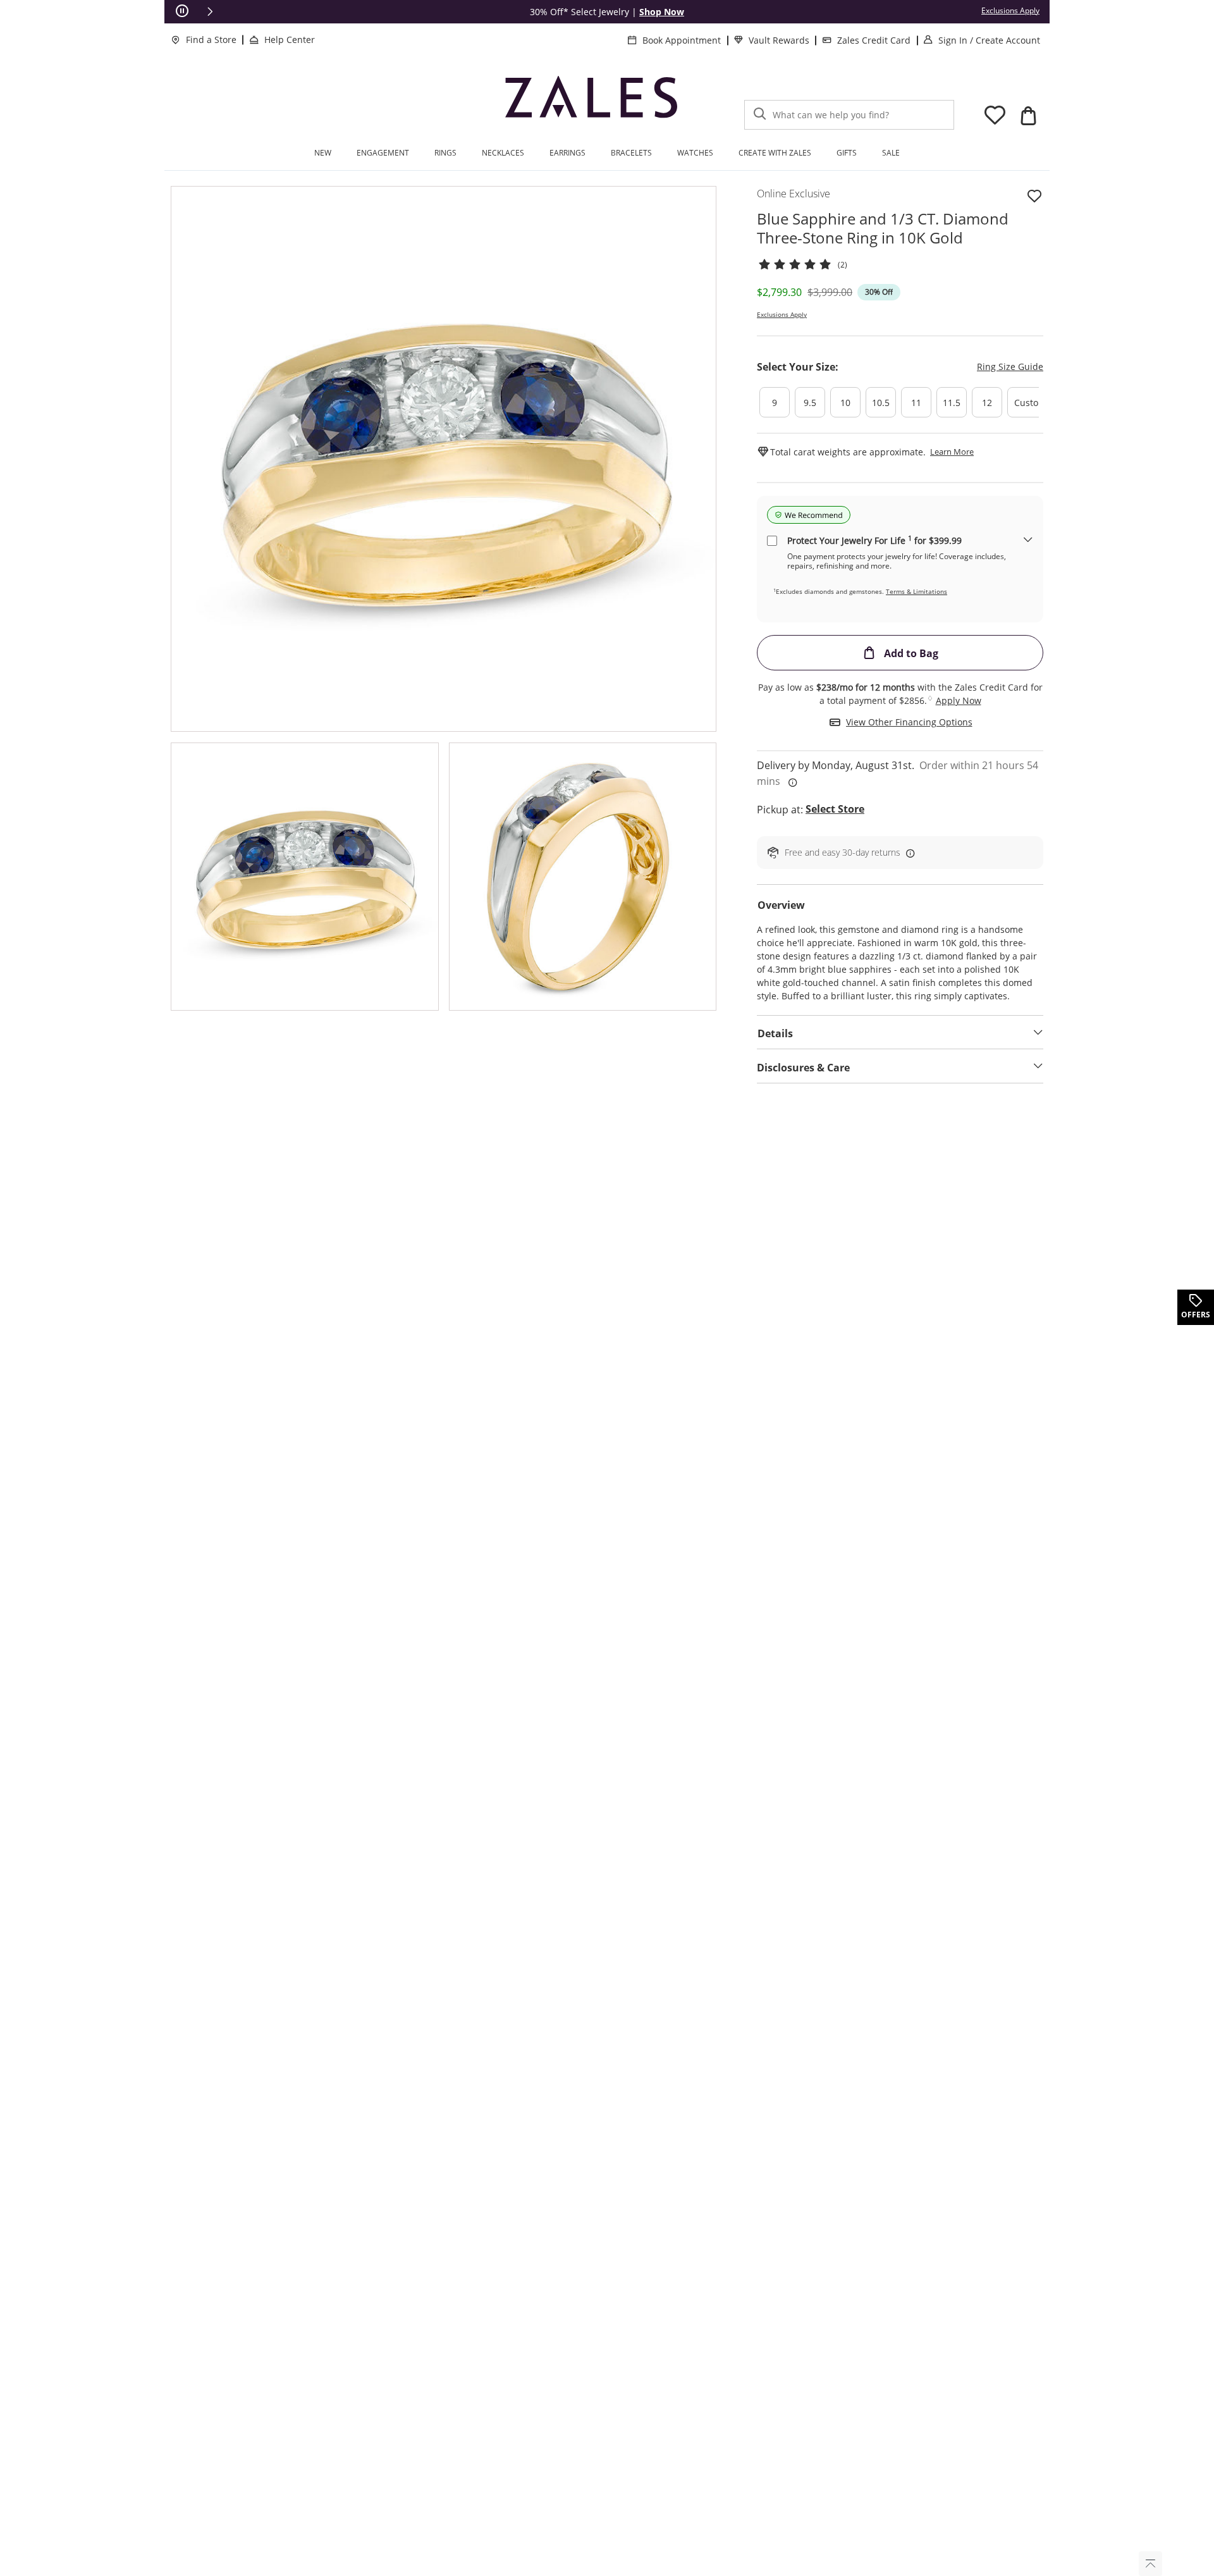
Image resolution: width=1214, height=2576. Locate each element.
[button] (210, 11)
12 (987, 403)
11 (916, 403)
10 (845, 403)
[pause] (182, 11)
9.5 (810, 403)
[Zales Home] (591, 101)
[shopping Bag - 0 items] (1028, 116)
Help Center (290, 40)
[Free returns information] (908, 853)
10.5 (881, 403)
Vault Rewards (779, 40)
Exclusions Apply (782, 314)
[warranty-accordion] (1028, 540)
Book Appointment (682, 40)
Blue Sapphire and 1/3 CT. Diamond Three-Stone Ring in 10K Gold (883, 228)
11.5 (952, 403)
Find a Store (211, 40)
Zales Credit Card (874, 40)
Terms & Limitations (917, 591)
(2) (843, 265)
